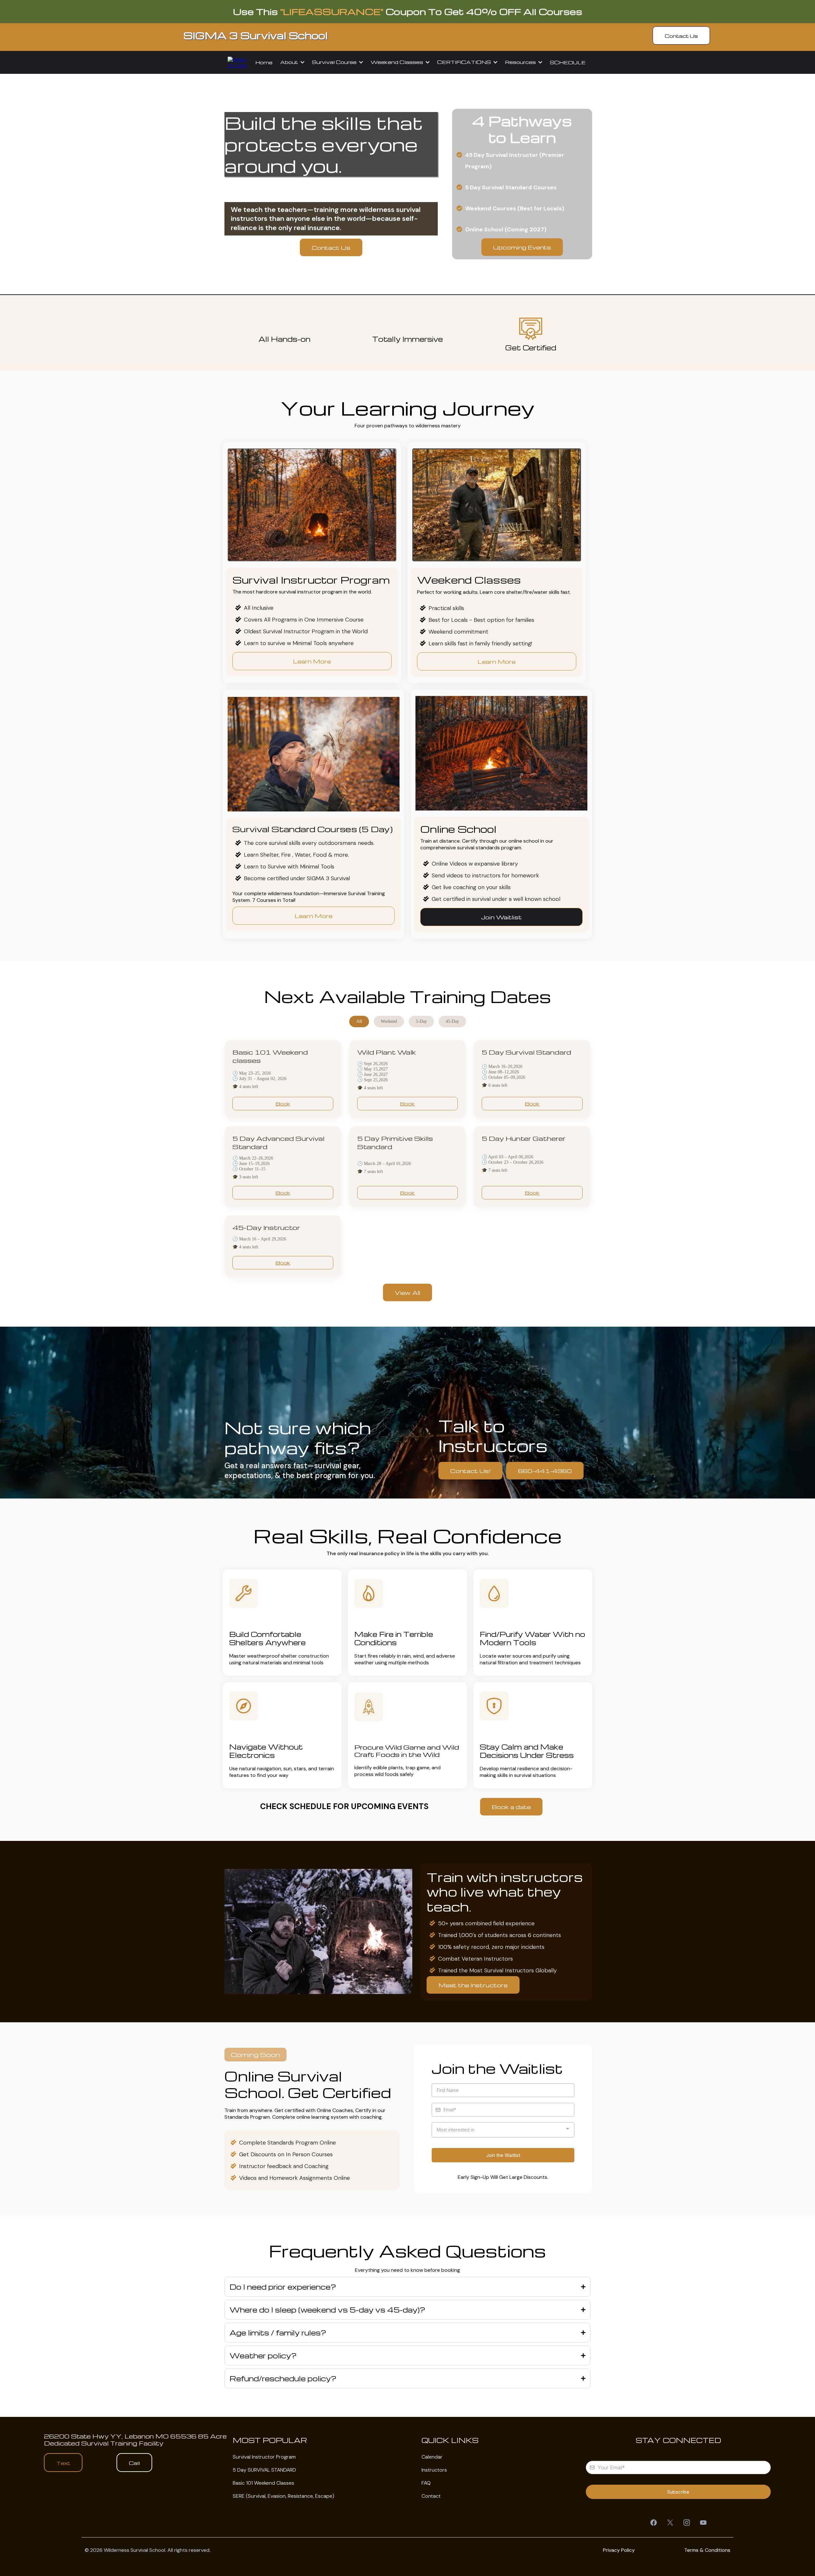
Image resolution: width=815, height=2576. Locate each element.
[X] (670, 2523)
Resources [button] (521, 62)
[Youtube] (703, 2523)
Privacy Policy (619, 2550)
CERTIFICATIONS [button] (465, 62)
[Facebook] (654, 2523)
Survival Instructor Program (264, 2457)
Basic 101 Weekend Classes (263, 2483)
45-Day (452, 1021)
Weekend (389, 1021)
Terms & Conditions (707, 2550)
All (359, 1021)
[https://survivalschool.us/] (237, 62)
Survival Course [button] (335, 62)
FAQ (426, 2483)
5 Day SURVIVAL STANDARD (264, 2470)
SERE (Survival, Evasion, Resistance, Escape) (283, 2496)
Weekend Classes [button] (397, 62)
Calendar (432, 2457)
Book (283, 1104)
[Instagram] (687, 2523)
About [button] (290, 62)
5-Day (421, 1021)
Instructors (434, 2470)
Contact (431, 2496)
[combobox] (503, 2130)
